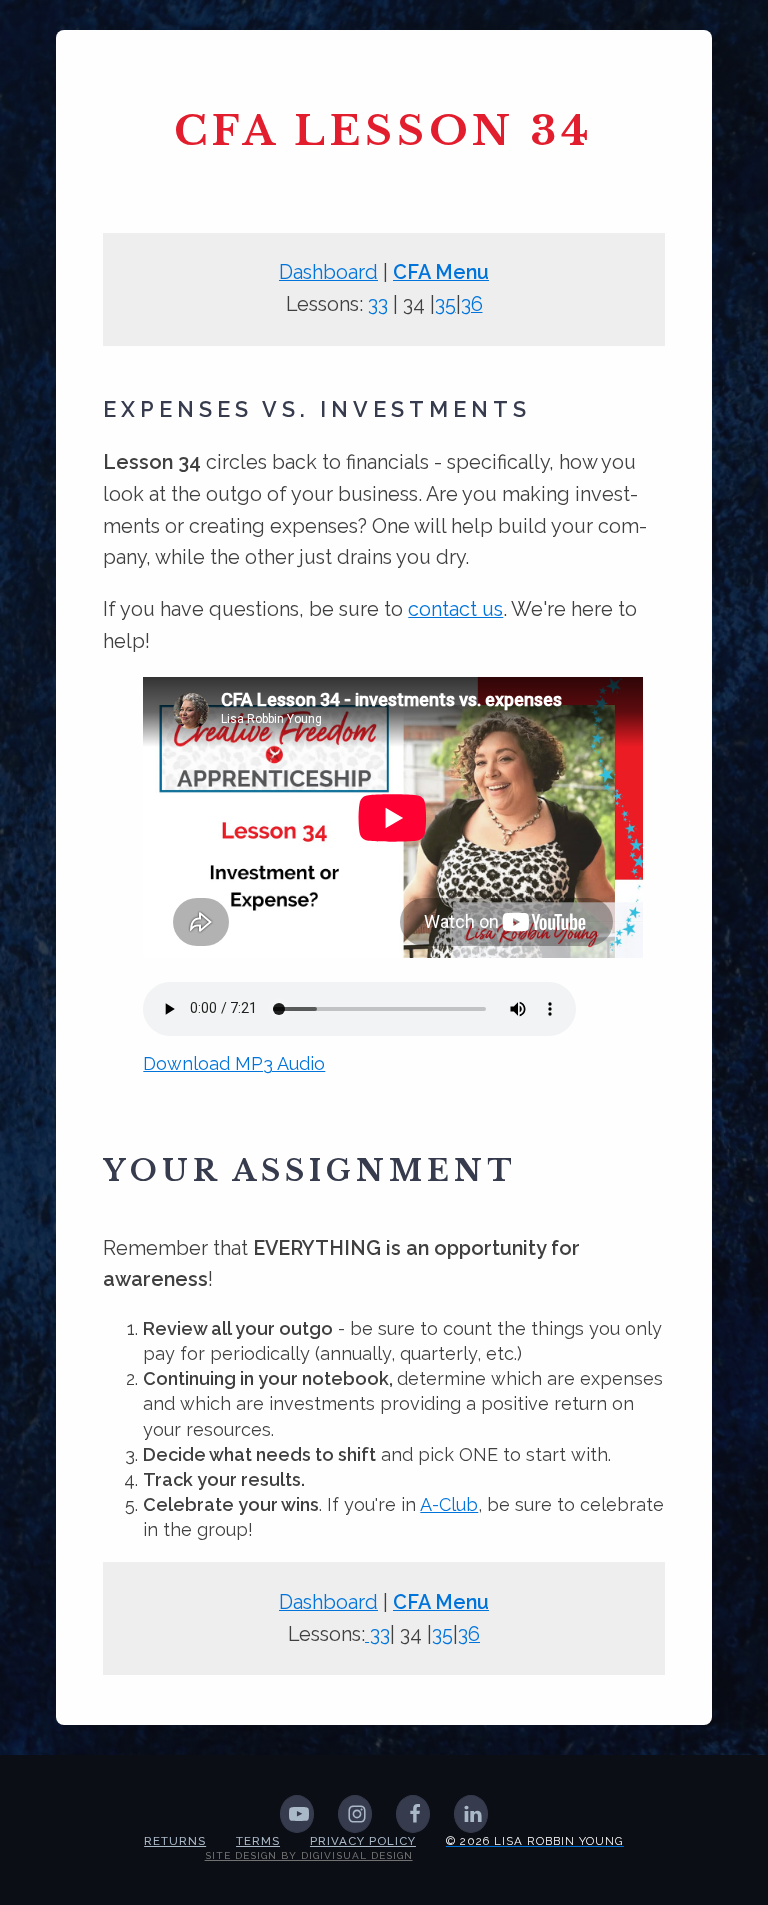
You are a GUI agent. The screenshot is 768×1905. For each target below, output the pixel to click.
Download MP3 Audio (234, 1063)
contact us (455, 609)
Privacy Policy (363, 1841)
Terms (258, 1841)
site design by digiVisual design (309, 1855)
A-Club (449, 1504)
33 (378, 304)
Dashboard (328, 272)
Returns (175, 1841)
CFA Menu (441, 272)
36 (472, 304)
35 (445, 304)
